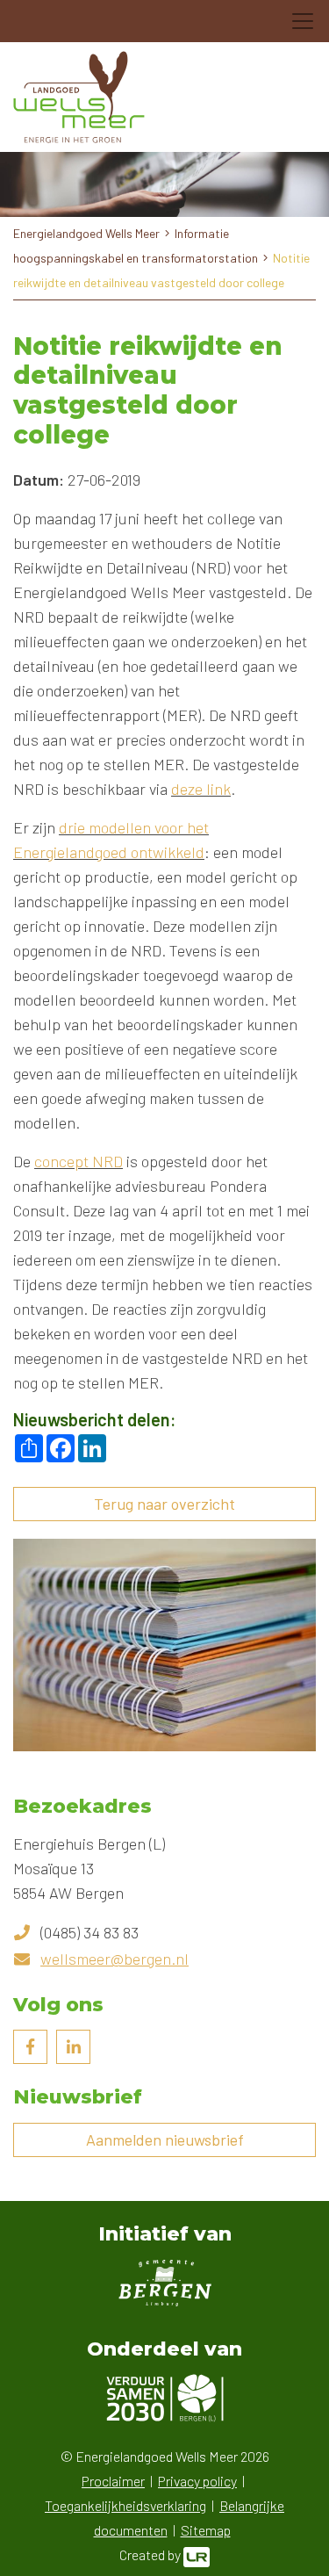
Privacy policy (197, 2481)
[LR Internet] (197, 2554)
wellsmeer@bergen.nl (114, 1959)
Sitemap (206, 2530)
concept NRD (79, 1161)
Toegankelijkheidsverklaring (125, 2505)
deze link (201, 789)
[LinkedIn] (73, 2047)
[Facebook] (30, 2047)
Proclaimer (113, 2481)
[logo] (79, 97)
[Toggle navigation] (303, 21)
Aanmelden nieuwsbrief (165, 2139)
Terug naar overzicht (164, 1504)
